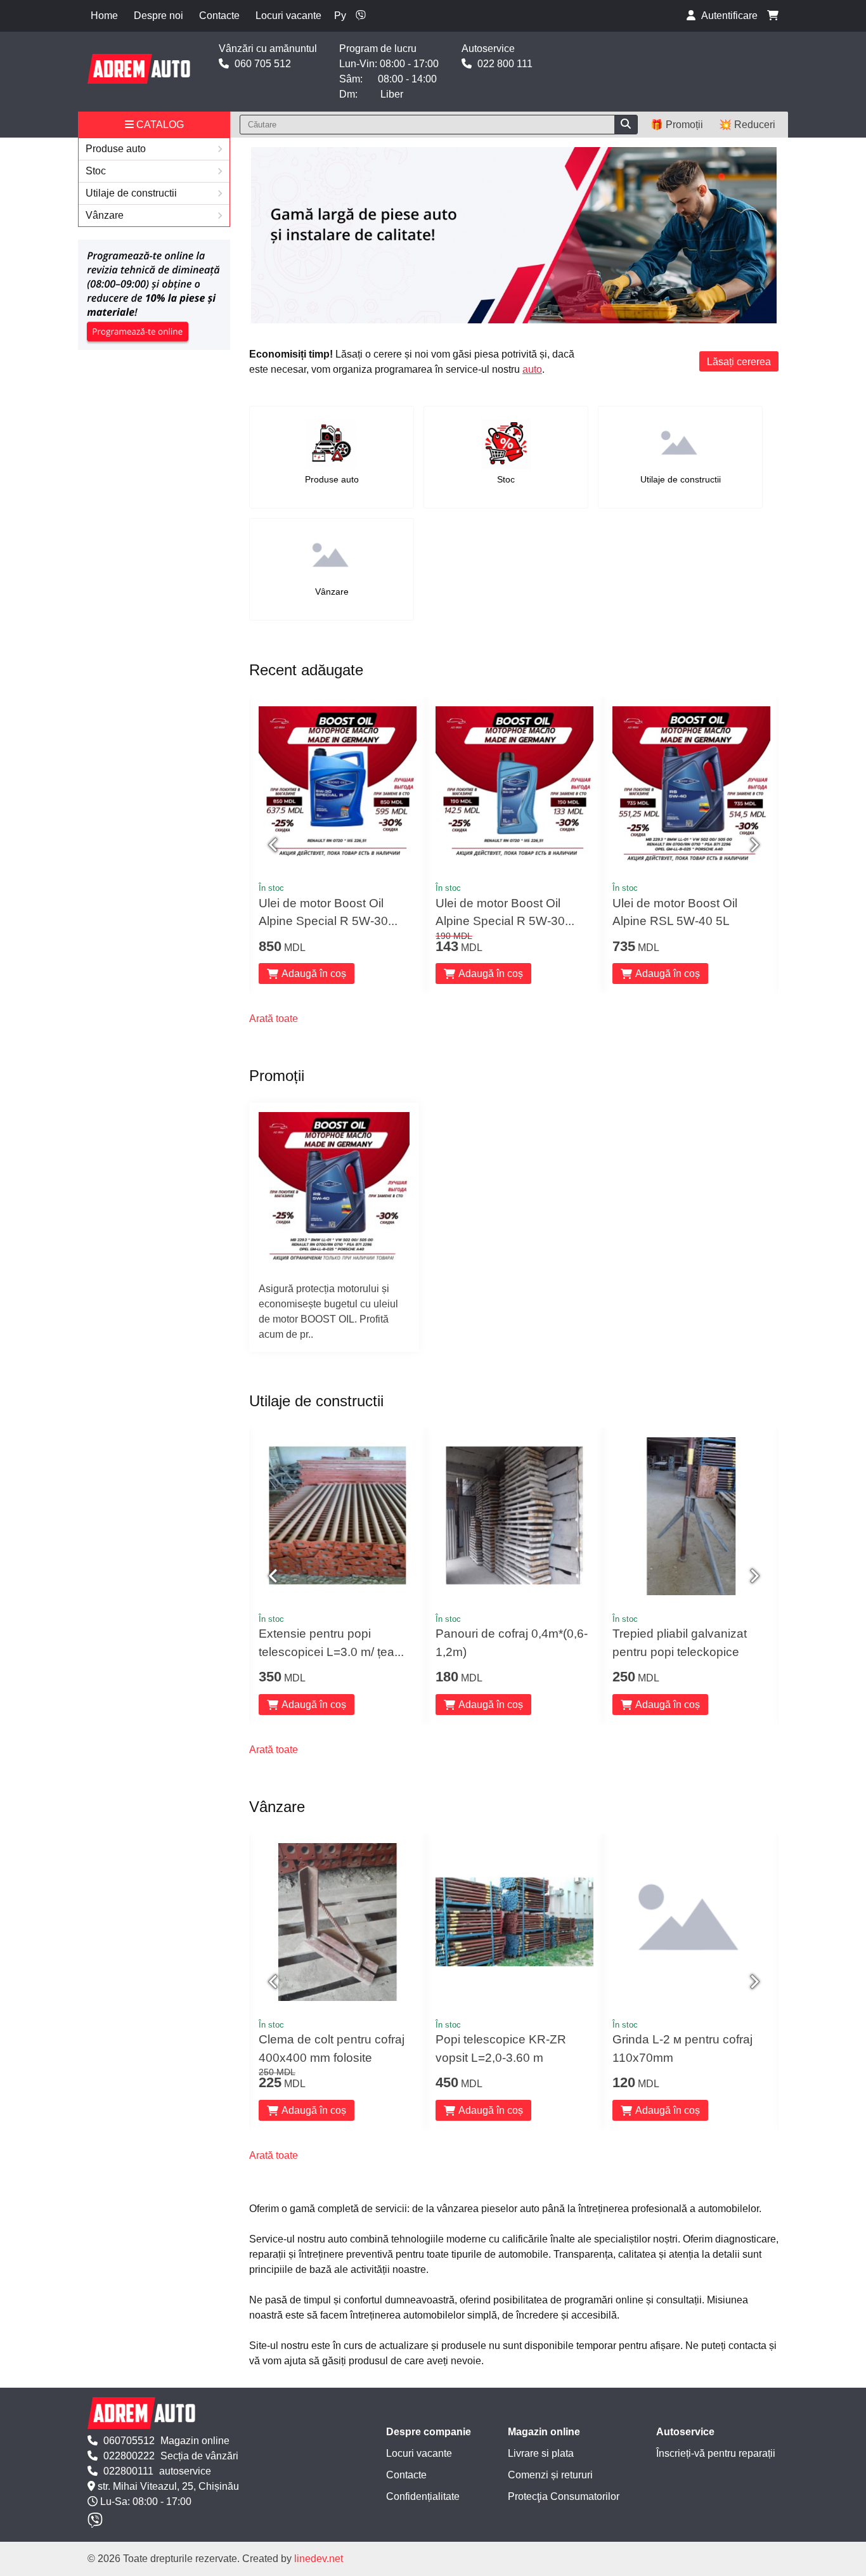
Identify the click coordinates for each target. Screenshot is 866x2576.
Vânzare (105, 215)
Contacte (219, 16)
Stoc (96, 171)
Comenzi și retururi (550, 2475)
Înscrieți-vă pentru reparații (716, 2453)
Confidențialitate (423, 2496)
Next (753, 845)
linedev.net (319, 2559)
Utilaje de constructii (131, 193)
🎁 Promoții (677, 125)
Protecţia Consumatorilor (564, 2496)
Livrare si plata (541, 2453)
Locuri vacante (288, 16)
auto (532, 369)
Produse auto (116, 149)
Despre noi (158, 16)
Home (104, 16)
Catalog (159, 125)
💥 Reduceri (747, 125)
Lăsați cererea (739, 362)
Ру (340, 16)
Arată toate (274, 1019)
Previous (275, 845)
